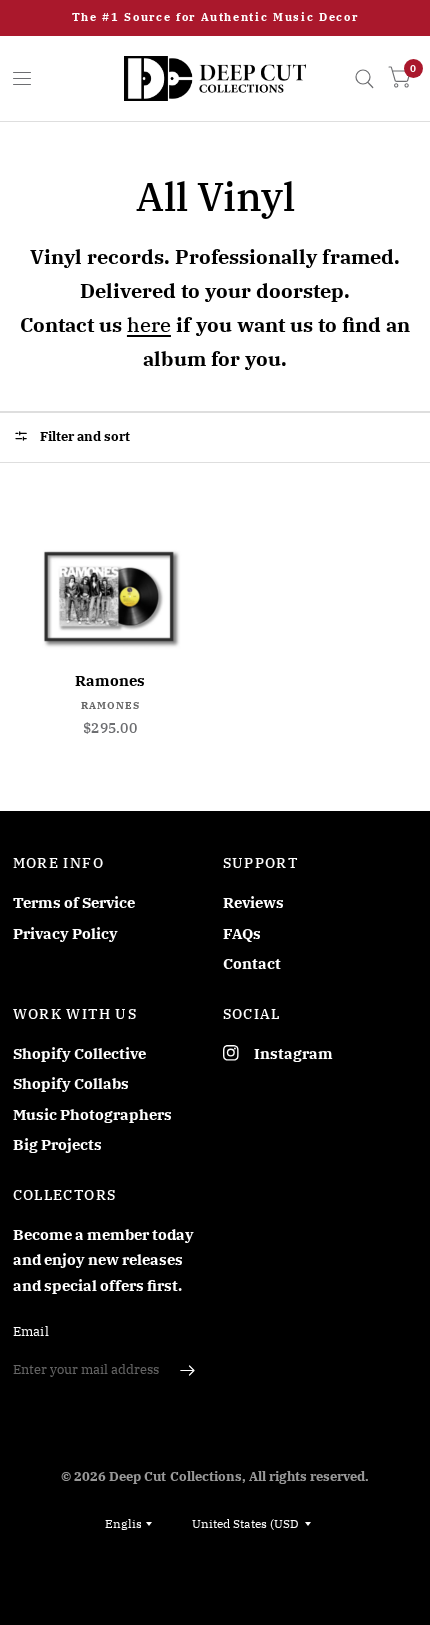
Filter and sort (83, 436)
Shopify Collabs (71, 1083)
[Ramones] (110, 596)
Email (31, 1331)
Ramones (110, 680)
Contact (252, 963)
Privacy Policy (65, 933)
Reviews (253, 902)
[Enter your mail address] (188, 1370)
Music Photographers (92, 1114)
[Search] (364, 78)
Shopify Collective (79, 1053)
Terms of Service (74, 902)
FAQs (242, 933)
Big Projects (57, 1144)
